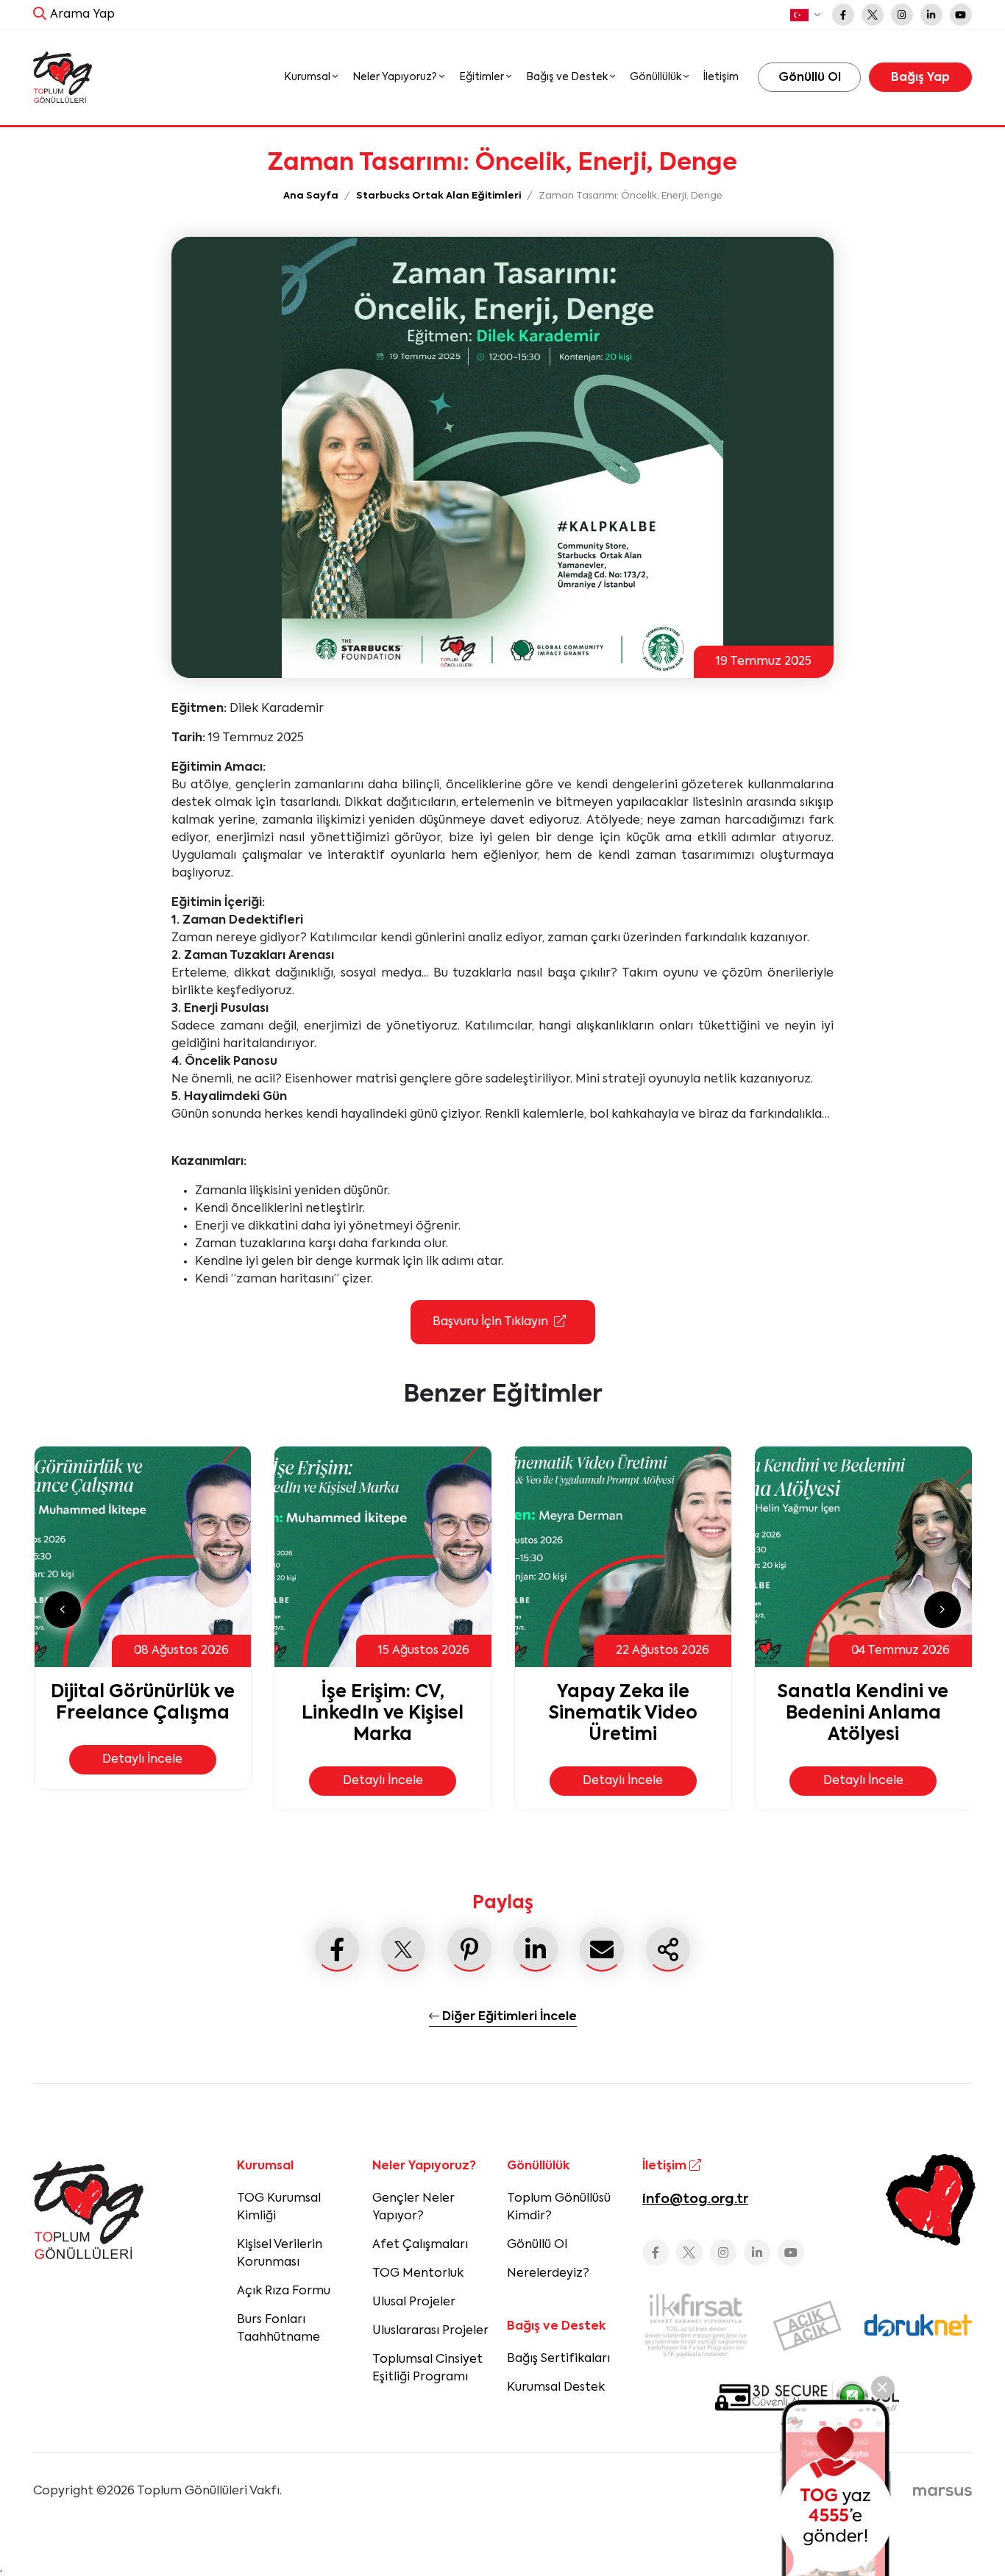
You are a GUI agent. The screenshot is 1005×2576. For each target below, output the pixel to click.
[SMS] (836, 2488)
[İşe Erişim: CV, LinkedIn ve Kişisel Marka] (383, 1557)
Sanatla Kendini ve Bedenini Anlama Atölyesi (863, 1713)
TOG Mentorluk (418, 2274)
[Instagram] (902, 15)
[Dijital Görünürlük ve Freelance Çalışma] (143, 1557)
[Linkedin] (931, 15)
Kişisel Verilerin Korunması (280, 2254)
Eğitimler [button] (483, 77)
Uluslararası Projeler (430, 2331)
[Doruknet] (918, 2325)
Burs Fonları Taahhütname (278, 2329)
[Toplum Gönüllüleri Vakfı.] (63, 78)
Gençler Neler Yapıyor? (413, 2208)
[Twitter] (873, 15)
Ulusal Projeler (414, 2302)
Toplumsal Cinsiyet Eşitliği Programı (427, 2369)
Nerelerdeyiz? (548, 2274)
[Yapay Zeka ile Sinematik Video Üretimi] (624, 1557)
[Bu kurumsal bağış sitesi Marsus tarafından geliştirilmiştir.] (942, 2491)
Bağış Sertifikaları (558, 2359)
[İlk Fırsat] (696, 2325)
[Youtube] (961, 15)
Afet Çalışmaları (420, 2245)
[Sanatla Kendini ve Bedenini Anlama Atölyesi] (863, 1557)
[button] (805, 15)
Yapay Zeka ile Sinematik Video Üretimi (623, 1713)
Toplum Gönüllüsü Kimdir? (559, 2208)
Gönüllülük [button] (657, 77)
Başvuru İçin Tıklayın (490, 1322)
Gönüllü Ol (537, 2245)
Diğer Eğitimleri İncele (508, 2017)
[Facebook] (843, 15)
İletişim (721, 77)
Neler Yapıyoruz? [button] (396, 77)
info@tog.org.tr (695, 2199)
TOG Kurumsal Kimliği (279, 2208)
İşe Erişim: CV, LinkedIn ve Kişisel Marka (383, 1713)
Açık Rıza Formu (284, 2291)
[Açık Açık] (807, 2326)
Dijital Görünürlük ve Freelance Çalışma (143, 1703)
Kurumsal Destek (556, 2388)
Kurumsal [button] (308, 77)
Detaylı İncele (142, 1760)
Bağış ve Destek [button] (568, 77)
